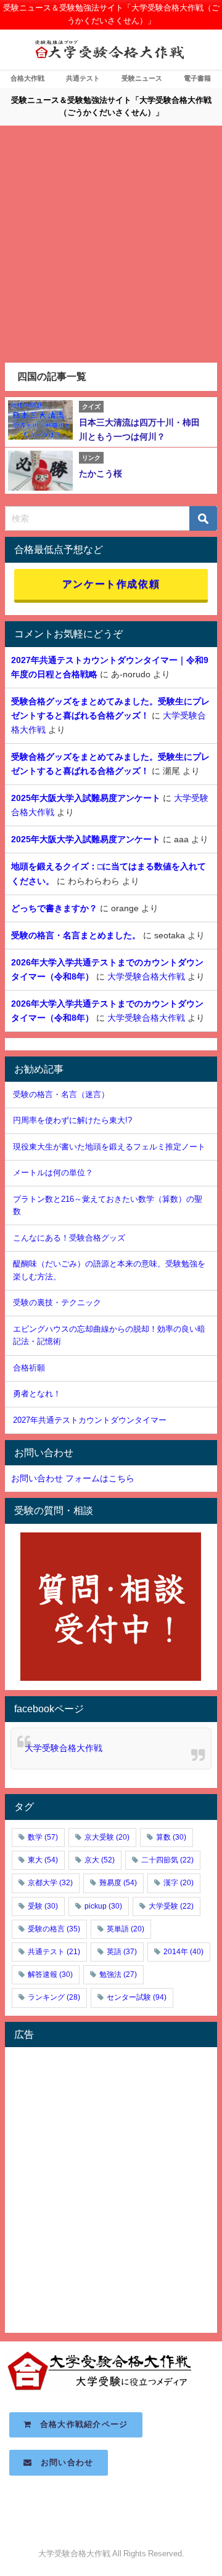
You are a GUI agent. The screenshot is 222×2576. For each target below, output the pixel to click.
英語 (122, 1952)
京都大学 (50, 1883)
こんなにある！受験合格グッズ (69, 1238)
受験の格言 (54, 1929)
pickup (103, 1906)
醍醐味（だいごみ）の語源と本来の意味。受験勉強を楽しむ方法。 (109, 1270)
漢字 (179, 1883)
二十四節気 (167, 1860)
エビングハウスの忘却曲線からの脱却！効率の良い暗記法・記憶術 (109, 1335)
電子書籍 (197, 78)
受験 (43, 1906)
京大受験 (107, 1837)
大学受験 (171, 1906)
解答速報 (50, 1974)
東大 (43, 1860)
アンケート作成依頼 (111, 584)
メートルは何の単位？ (53, 1173)
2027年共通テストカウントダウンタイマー (90, 1420)
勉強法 (118, 1974)
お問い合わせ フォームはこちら (73, 1478)
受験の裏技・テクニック (57, 1302)
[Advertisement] (111, 246)
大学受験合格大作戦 (146, 976)
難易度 (118, 1883)
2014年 (183, 1952)
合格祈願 (29, 1368)
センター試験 (137, 1997)
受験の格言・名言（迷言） (61, 1094)
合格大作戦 (27, 78)
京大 (100, 1860)
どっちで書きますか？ (54, 908)
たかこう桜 (101, 473)
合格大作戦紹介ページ (80, 2424)
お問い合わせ (63, 2462)
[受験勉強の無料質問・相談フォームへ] (111, 1607)
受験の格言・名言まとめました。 (76, 935)
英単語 (125, 1929)
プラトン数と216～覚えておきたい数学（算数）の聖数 (108, 1205)
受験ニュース (142, 78)
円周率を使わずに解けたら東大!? (72, 1120)
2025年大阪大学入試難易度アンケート (86, 798)
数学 (43, 1837)
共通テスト (83, 78)
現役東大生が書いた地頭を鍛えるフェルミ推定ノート (109, 1147)
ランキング (54, 1997)
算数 (171, 1837)
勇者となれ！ (37, 1394)
